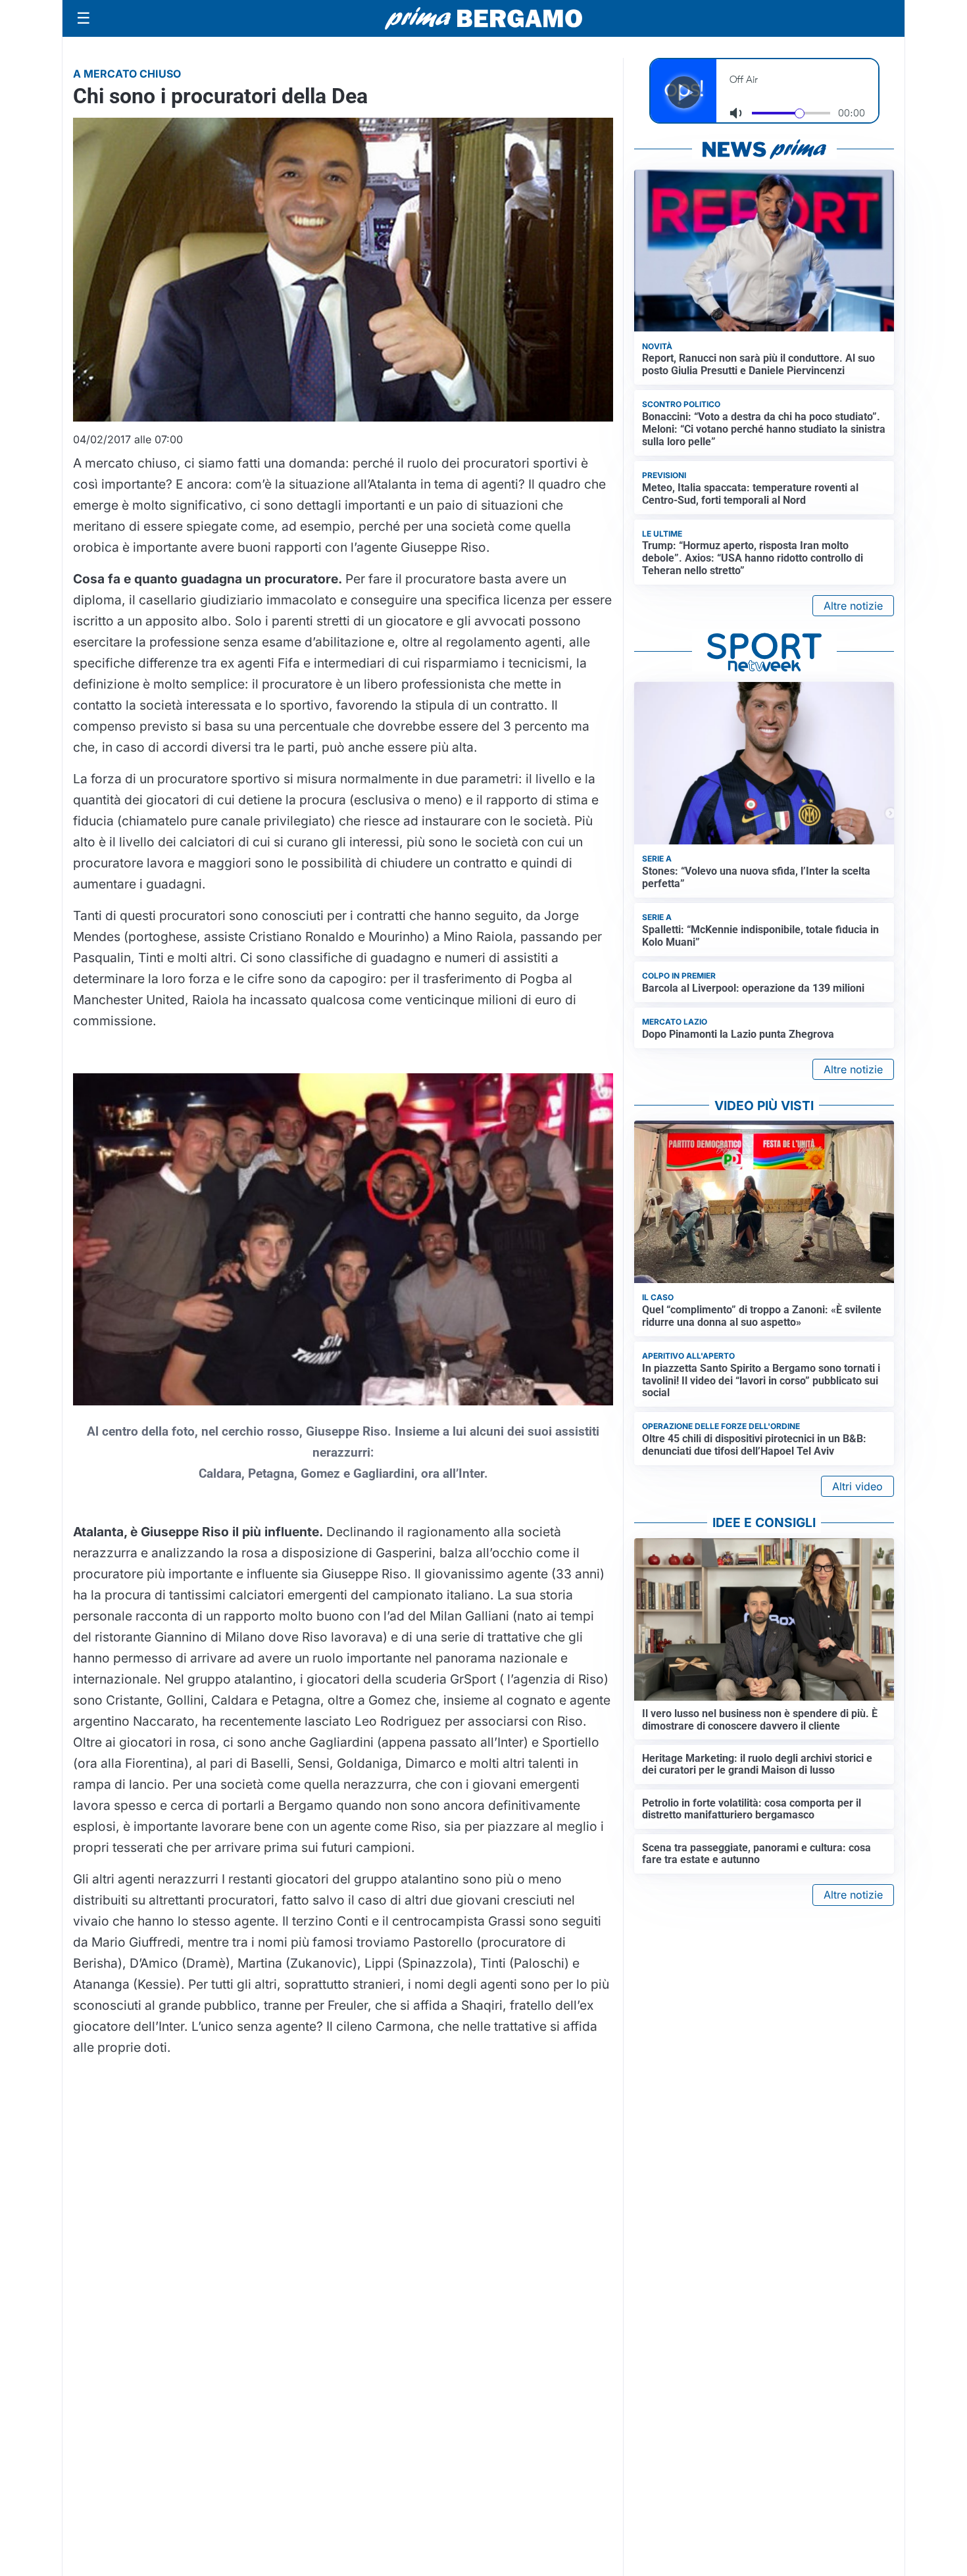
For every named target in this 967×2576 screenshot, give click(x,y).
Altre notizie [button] (853, 606)
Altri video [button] (857, 1486)
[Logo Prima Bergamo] (484, 19)
